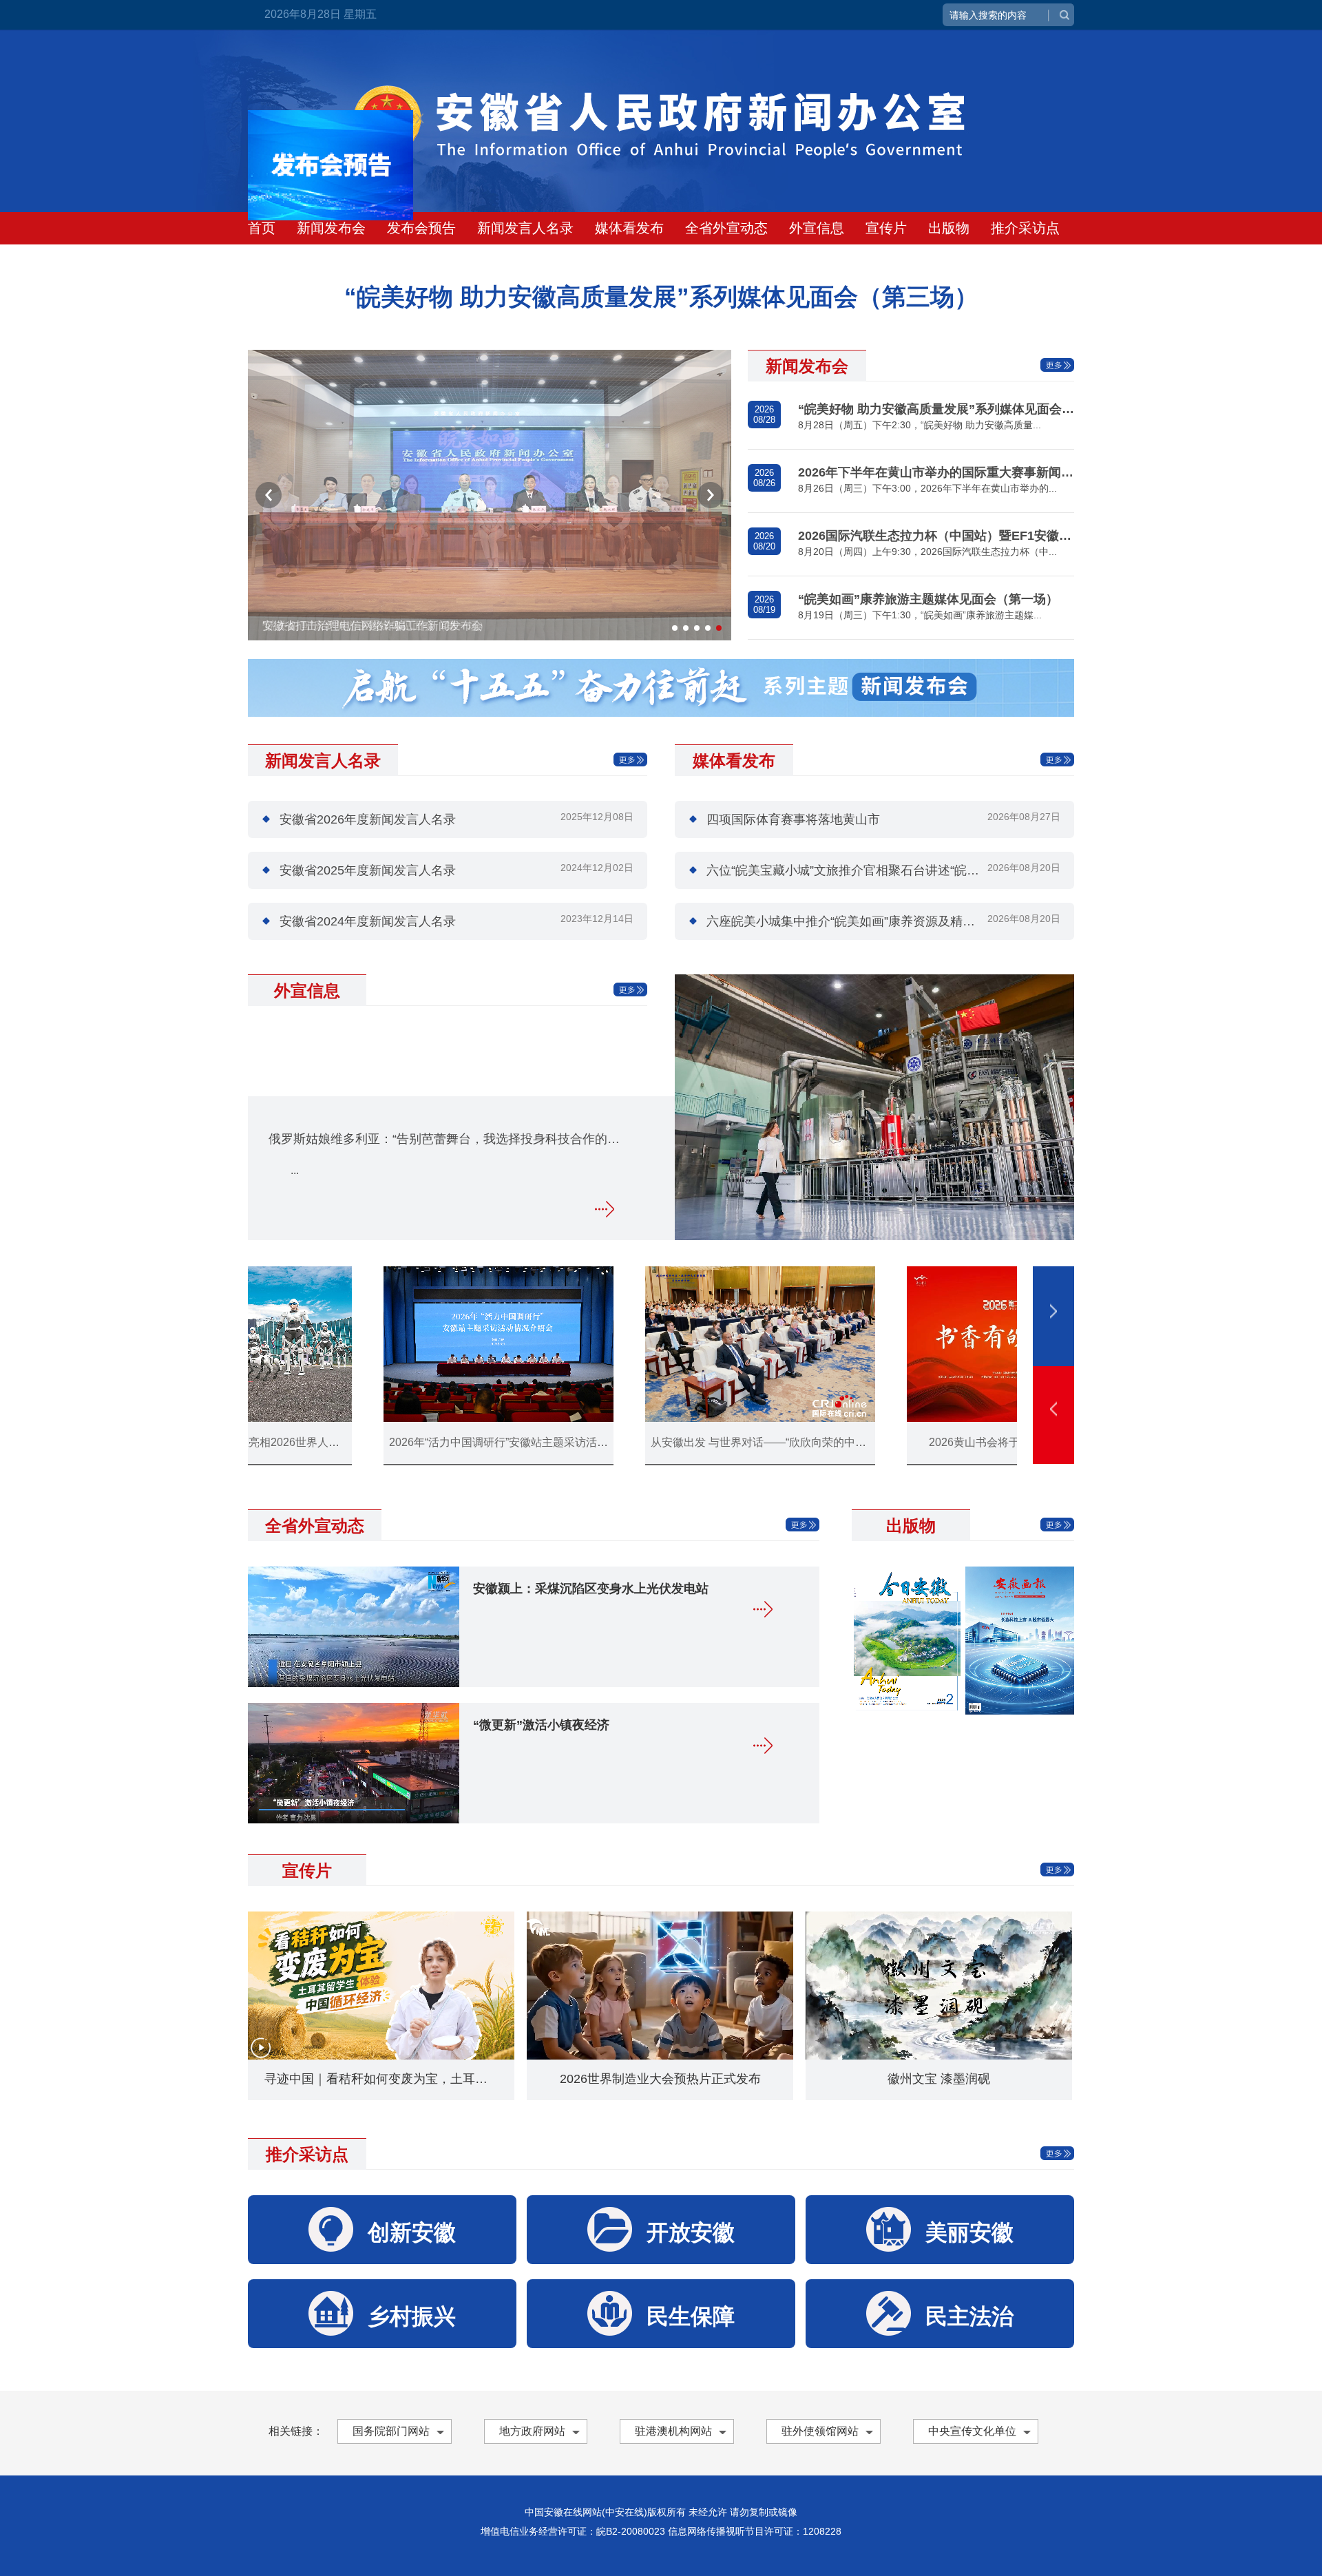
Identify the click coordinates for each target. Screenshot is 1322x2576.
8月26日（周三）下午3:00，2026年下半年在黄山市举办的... (927, 488)
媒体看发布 (629, 228)
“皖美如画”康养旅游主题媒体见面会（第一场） (928, 599)
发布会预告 (421, 228)
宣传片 (886, 228)
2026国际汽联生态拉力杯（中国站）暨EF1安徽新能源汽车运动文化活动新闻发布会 (936, 536)
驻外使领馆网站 (820, 2431)
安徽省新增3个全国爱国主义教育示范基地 (973, 1442)
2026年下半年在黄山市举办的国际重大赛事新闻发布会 (936, 472)
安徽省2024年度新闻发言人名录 (368, 921)
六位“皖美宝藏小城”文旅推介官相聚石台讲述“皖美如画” (857, 870)
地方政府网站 (532, 2431)
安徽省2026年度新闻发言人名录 (368, 819)
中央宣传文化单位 (972, 2431)
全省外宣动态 (726, 228)
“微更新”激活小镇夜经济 (541, 1725)
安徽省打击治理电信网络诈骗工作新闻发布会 (373, 626)
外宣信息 (817, 228)
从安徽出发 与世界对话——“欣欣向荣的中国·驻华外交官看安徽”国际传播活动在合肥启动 (555, 1442)
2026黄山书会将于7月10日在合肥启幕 (711, 1442)
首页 (262, 228)
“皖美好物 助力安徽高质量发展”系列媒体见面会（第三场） (936, 409)
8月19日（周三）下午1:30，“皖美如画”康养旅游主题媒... (920, 615)
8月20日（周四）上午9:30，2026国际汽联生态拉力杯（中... (927, 552)
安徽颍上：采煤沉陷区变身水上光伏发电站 (591, 1589)
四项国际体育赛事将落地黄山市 (793, 819)
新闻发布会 (331, 228)
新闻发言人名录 (525, 228)
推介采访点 (1025, 228)
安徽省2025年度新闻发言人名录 (368, 870)
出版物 (949, 228)
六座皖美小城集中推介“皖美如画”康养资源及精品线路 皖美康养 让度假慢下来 (919, 921)
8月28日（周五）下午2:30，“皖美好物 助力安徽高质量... (920, 425)
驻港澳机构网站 (673, 2431)
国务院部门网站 (391, 2431)
